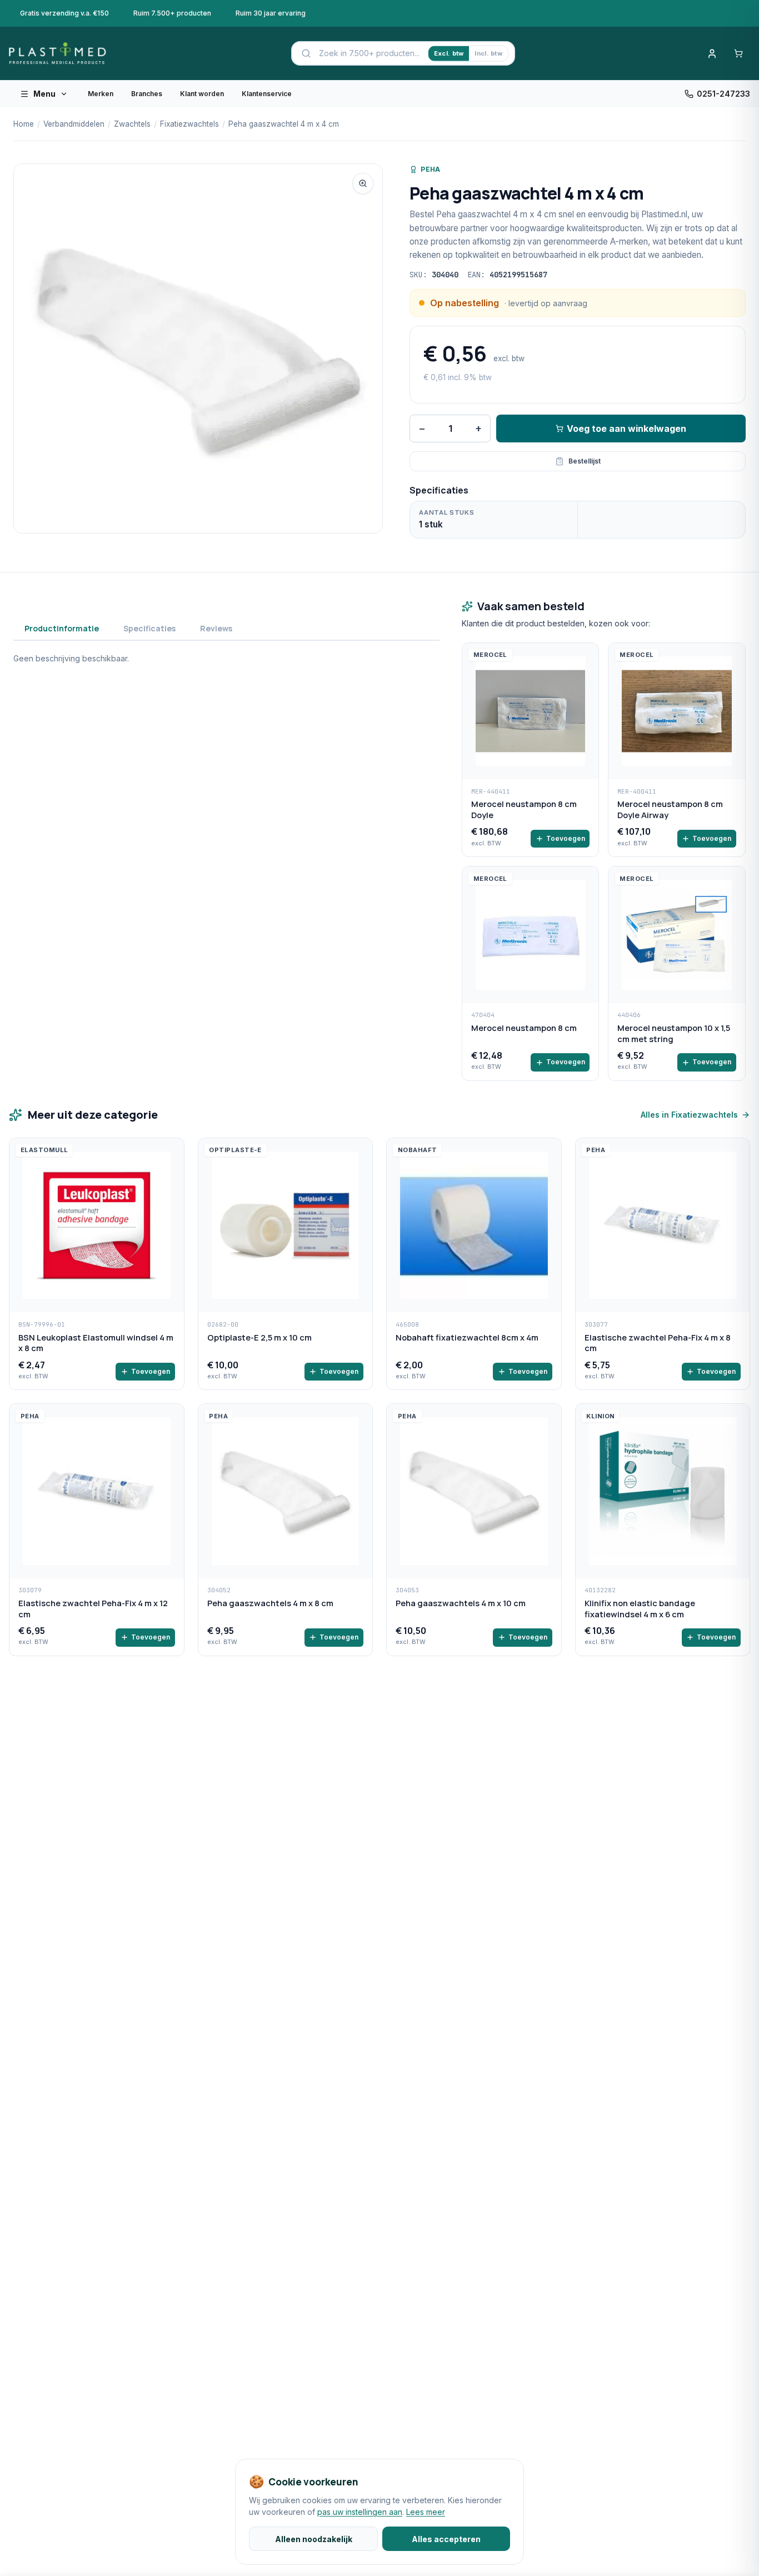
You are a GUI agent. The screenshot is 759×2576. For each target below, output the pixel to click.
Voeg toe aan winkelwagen (626, 428)
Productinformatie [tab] (62, 628)
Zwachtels (132, 124)
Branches (147, 94)
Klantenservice (267, 94)
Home (24, 124)
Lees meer (426, 2512)
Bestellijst (585, 461)
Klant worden (202, 94)
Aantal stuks (446, 512)
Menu (44, 94)
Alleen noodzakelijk (314, 2539)
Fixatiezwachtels (189, 124)
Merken (101, 94)
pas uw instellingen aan (360, 2512)
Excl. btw (449, 53)
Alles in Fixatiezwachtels (689, 1115)
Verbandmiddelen (74, 124)
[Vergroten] (363, 183)
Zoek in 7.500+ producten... (369, 53)
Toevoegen (566, 838)
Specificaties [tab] (149, 628)
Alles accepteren (446, 2539)
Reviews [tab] (216, 628)
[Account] (712, 53)
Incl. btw (488, 53)
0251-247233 (723, 94)
